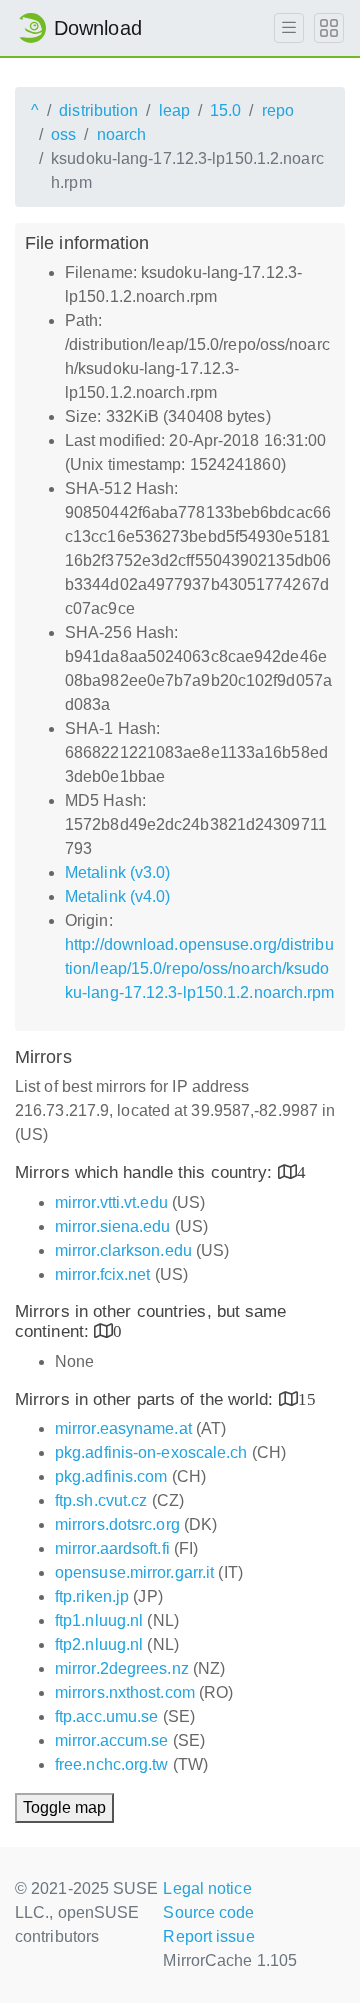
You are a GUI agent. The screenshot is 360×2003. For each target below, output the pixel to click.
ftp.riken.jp (92, 1596)
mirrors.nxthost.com (125, 1692)
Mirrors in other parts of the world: (147, 1399)
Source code (208, 1912)
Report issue (208, 1936)
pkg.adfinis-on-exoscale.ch (151, 1452)
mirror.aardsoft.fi (112, 1548)
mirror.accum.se (112, 1740)
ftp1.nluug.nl (99, 1620)
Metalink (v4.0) (118, 896)
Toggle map (64, 1807)
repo (278, 110)
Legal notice (207, 1888)
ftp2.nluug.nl (99, 1644)
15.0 (225, 110)
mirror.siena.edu (113, 1226)
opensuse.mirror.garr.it (134, 1572)
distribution (98, 110)
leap (174, 110)
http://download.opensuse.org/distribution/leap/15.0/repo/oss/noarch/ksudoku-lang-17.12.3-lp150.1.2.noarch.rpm (200, 968)
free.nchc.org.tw (112, 1764)
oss (63, 134)
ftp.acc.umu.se (106, 1716)
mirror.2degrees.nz (122, 1668)
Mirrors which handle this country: (146, 1172)
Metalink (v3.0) (118, 872)
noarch (122, 134)
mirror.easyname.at (123, 1428)
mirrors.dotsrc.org (117, 1524)
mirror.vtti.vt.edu (111, 1202)
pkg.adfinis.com (111, 1476)
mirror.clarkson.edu (123, 1250)
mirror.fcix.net (103, 1274)
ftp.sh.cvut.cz (101, 1500)
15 (307, 1398)
